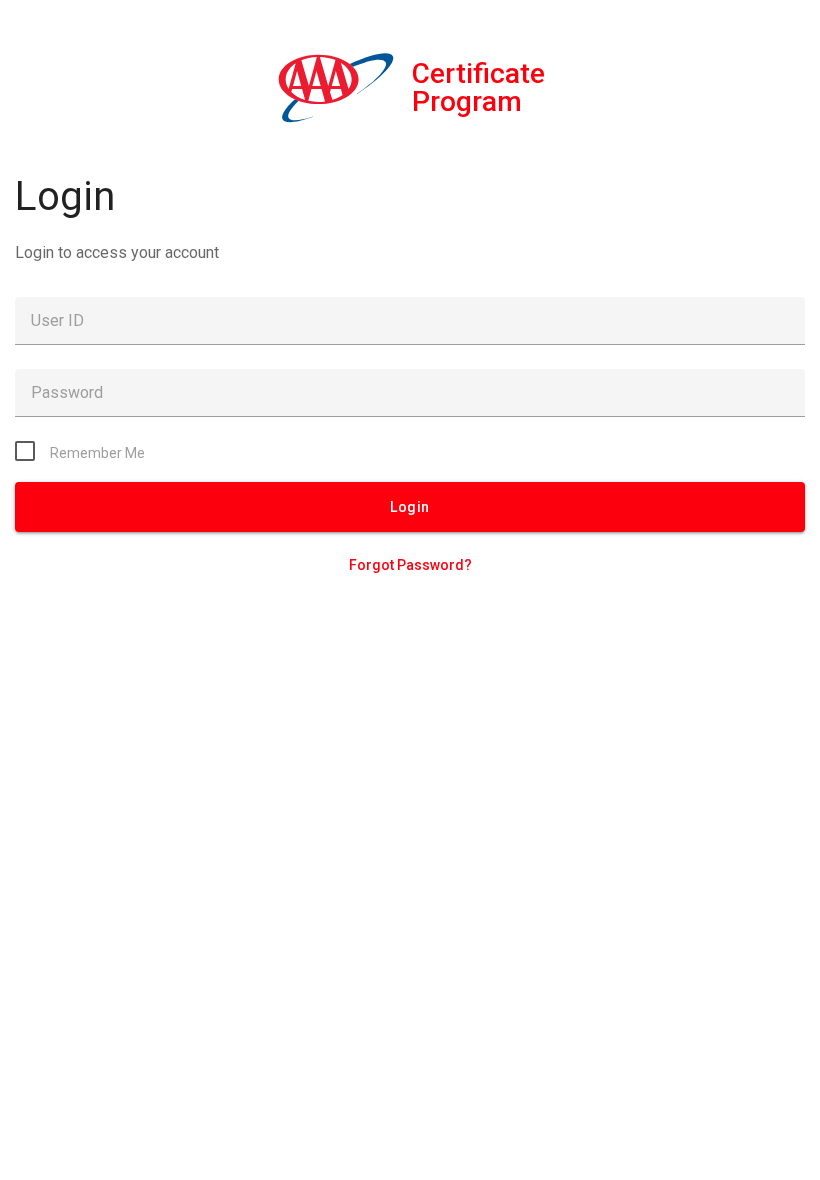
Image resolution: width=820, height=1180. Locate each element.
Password (67, 392)
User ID (57, 320)
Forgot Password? (410, 565)
